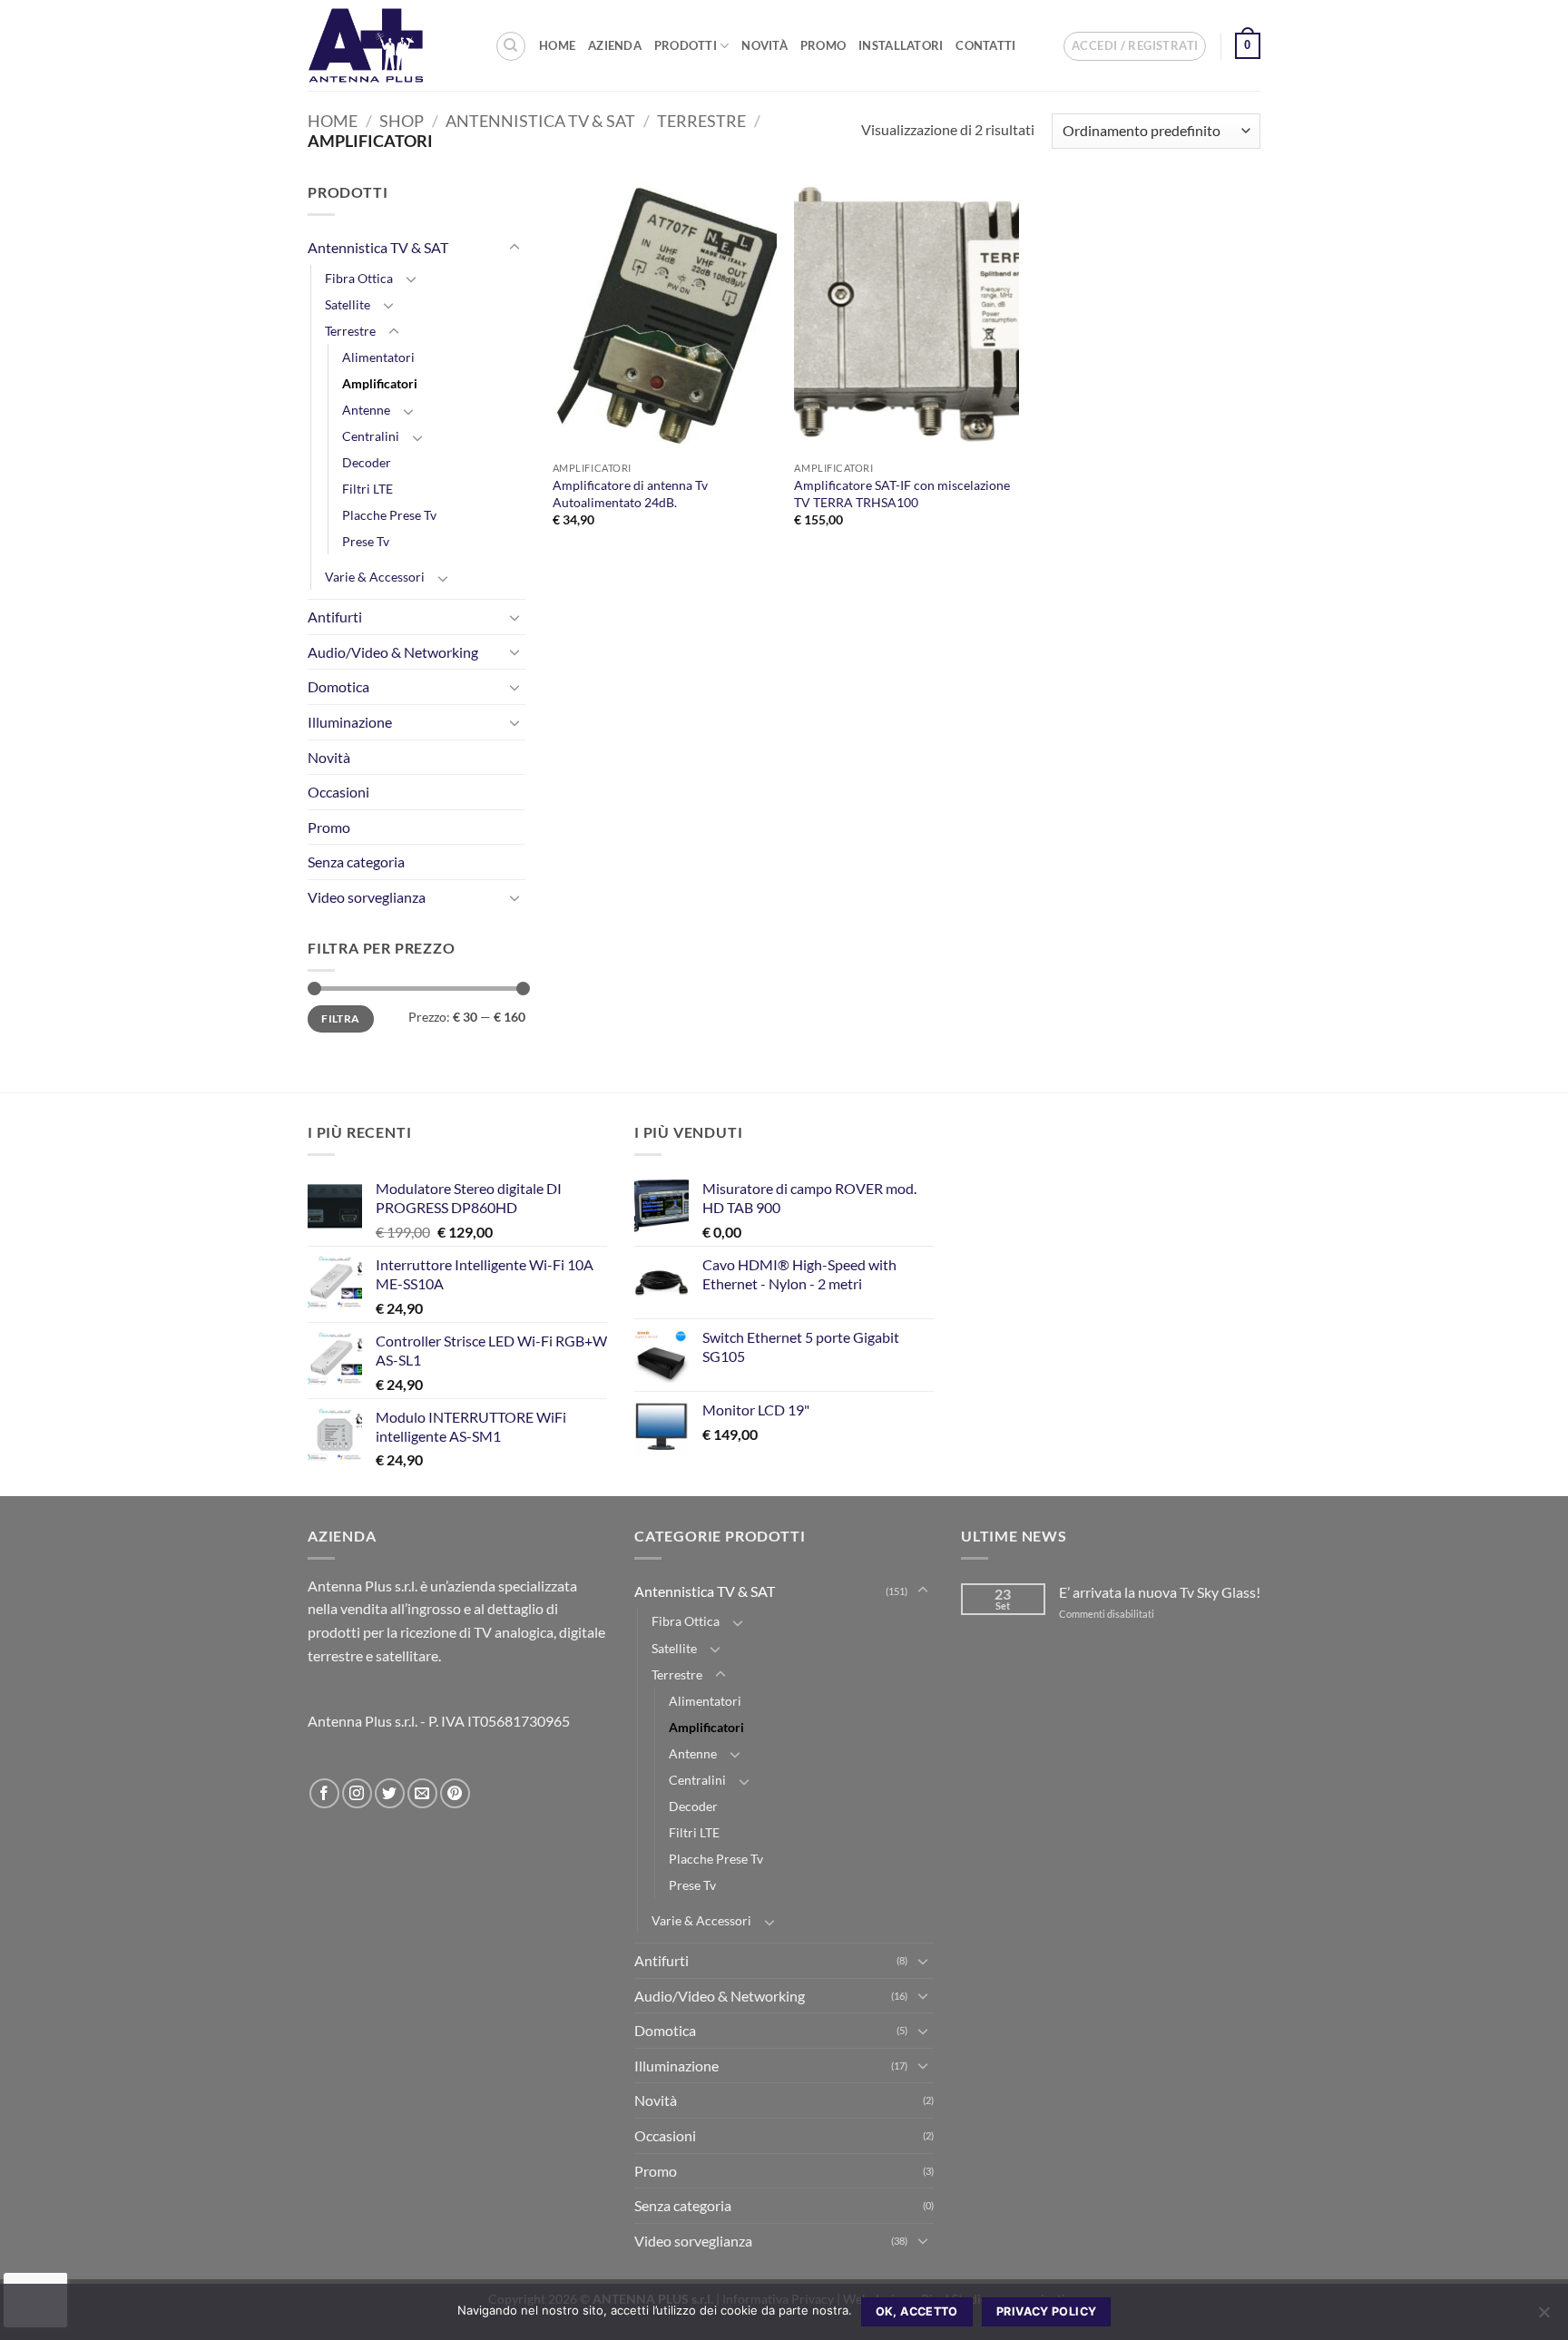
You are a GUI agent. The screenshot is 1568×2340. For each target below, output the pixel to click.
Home (557, 45)
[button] (1135, 46)
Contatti (985, 45)
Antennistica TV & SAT (540, 121)
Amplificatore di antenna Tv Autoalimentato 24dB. (630, 494)
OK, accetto (917, 2311)
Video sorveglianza (367, 897)
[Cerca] (511, 46)
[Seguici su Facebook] (324, 1793)
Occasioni (338, 792)
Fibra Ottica (359, 278)
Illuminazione (350, 722)
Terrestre (701, 121)
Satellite (348, 304)
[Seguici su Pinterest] (455, 1793)
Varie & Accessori (375, 577)
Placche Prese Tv (389, 515)
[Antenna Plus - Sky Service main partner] (387, 45)
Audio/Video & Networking (393, 652)
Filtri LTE (367, 489)
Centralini (371, 436)
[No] (1543, 2317)
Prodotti (686, 45)
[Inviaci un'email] (422, 1793)
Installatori (901, 45)
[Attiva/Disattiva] (514, 248)
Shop (402, 121)
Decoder (367, 462)
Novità (764, 45)
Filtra (340, 1018)
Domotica (338, 686)
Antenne (366, 410)
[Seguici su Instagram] (357, 1793)
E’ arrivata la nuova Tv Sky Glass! (1160, 1592)
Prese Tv (366, 541)
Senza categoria (356, 862)
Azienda (615, 45)
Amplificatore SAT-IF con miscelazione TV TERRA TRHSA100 (902, 494)
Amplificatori (380, 383)
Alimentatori (378, 357)
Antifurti (335, 617)
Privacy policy (1046, 2311)
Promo (823, 45)
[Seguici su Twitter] (390, 1793)
